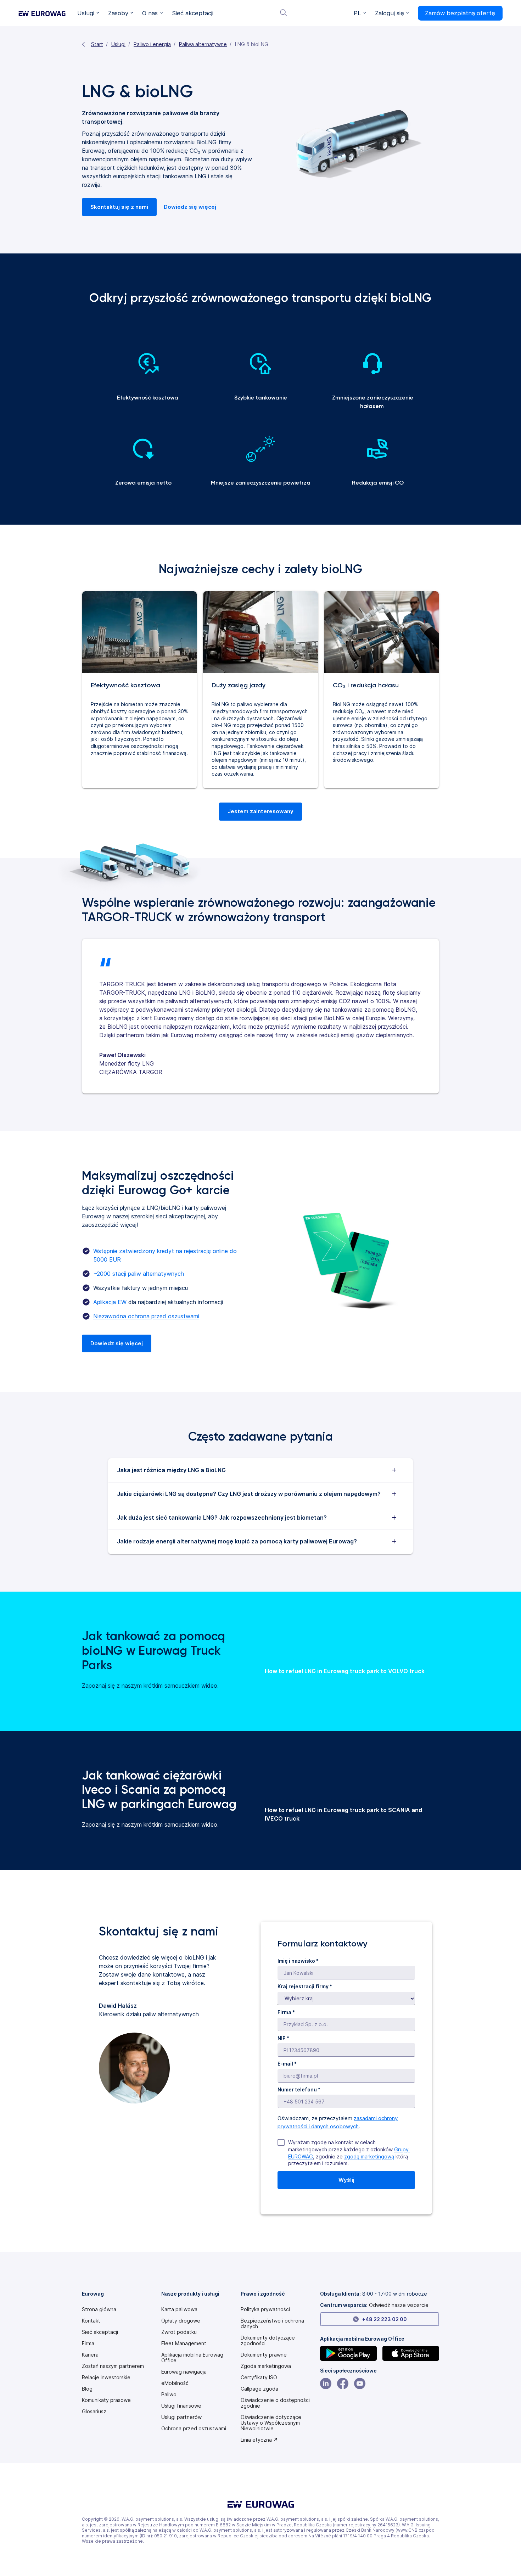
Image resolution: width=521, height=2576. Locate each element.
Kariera (90, 2355)
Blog (87, 2389)
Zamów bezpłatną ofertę (460, 13)
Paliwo (169, 2395)
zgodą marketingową (369, 2156)
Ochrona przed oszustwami (194, 2429)
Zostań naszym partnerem (113, 2366)
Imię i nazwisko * (298, 1961)
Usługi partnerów (181, 2417)
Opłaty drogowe (181, 2321)
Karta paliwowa (179, 2309)
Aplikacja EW (110, 1302)
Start (97, 44)
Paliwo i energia (152, 44)
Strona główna (99, 2309)
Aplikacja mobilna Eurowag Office (192, 2358)
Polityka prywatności (265, 2309)
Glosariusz (94, 2412)
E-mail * (287, 2064)
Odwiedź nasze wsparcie (399, 2305)
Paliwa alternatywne (203, 44)
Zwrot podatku (179, 2332)
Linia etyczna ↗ (259, 2440)
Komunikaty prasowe (106, 2400)
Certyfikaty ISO (259, 2377)
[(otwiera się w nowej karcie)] (348, 2353)
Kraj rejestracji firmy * (305, 1986)
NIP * (283, 2038)
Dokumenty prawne (264, 2355)
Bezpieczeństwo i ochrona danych (272, 2324)
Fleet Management (184, 2343)
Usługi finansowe (181, 2406)
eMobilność (175, 2383)
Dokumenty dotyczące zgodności (268, 2341)
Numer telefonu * (299, 2089)
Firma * (286, 2012)
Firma (88, 2343)
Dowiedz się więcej (190, 207)
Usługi (118, 44)
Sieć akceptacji (100, 2332)
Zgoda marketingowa (266, 2366)
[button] (88, 13)
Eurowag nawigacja (184, 2372)
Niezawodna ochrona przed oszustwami (146, 1316)
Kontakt (91, 2321)
